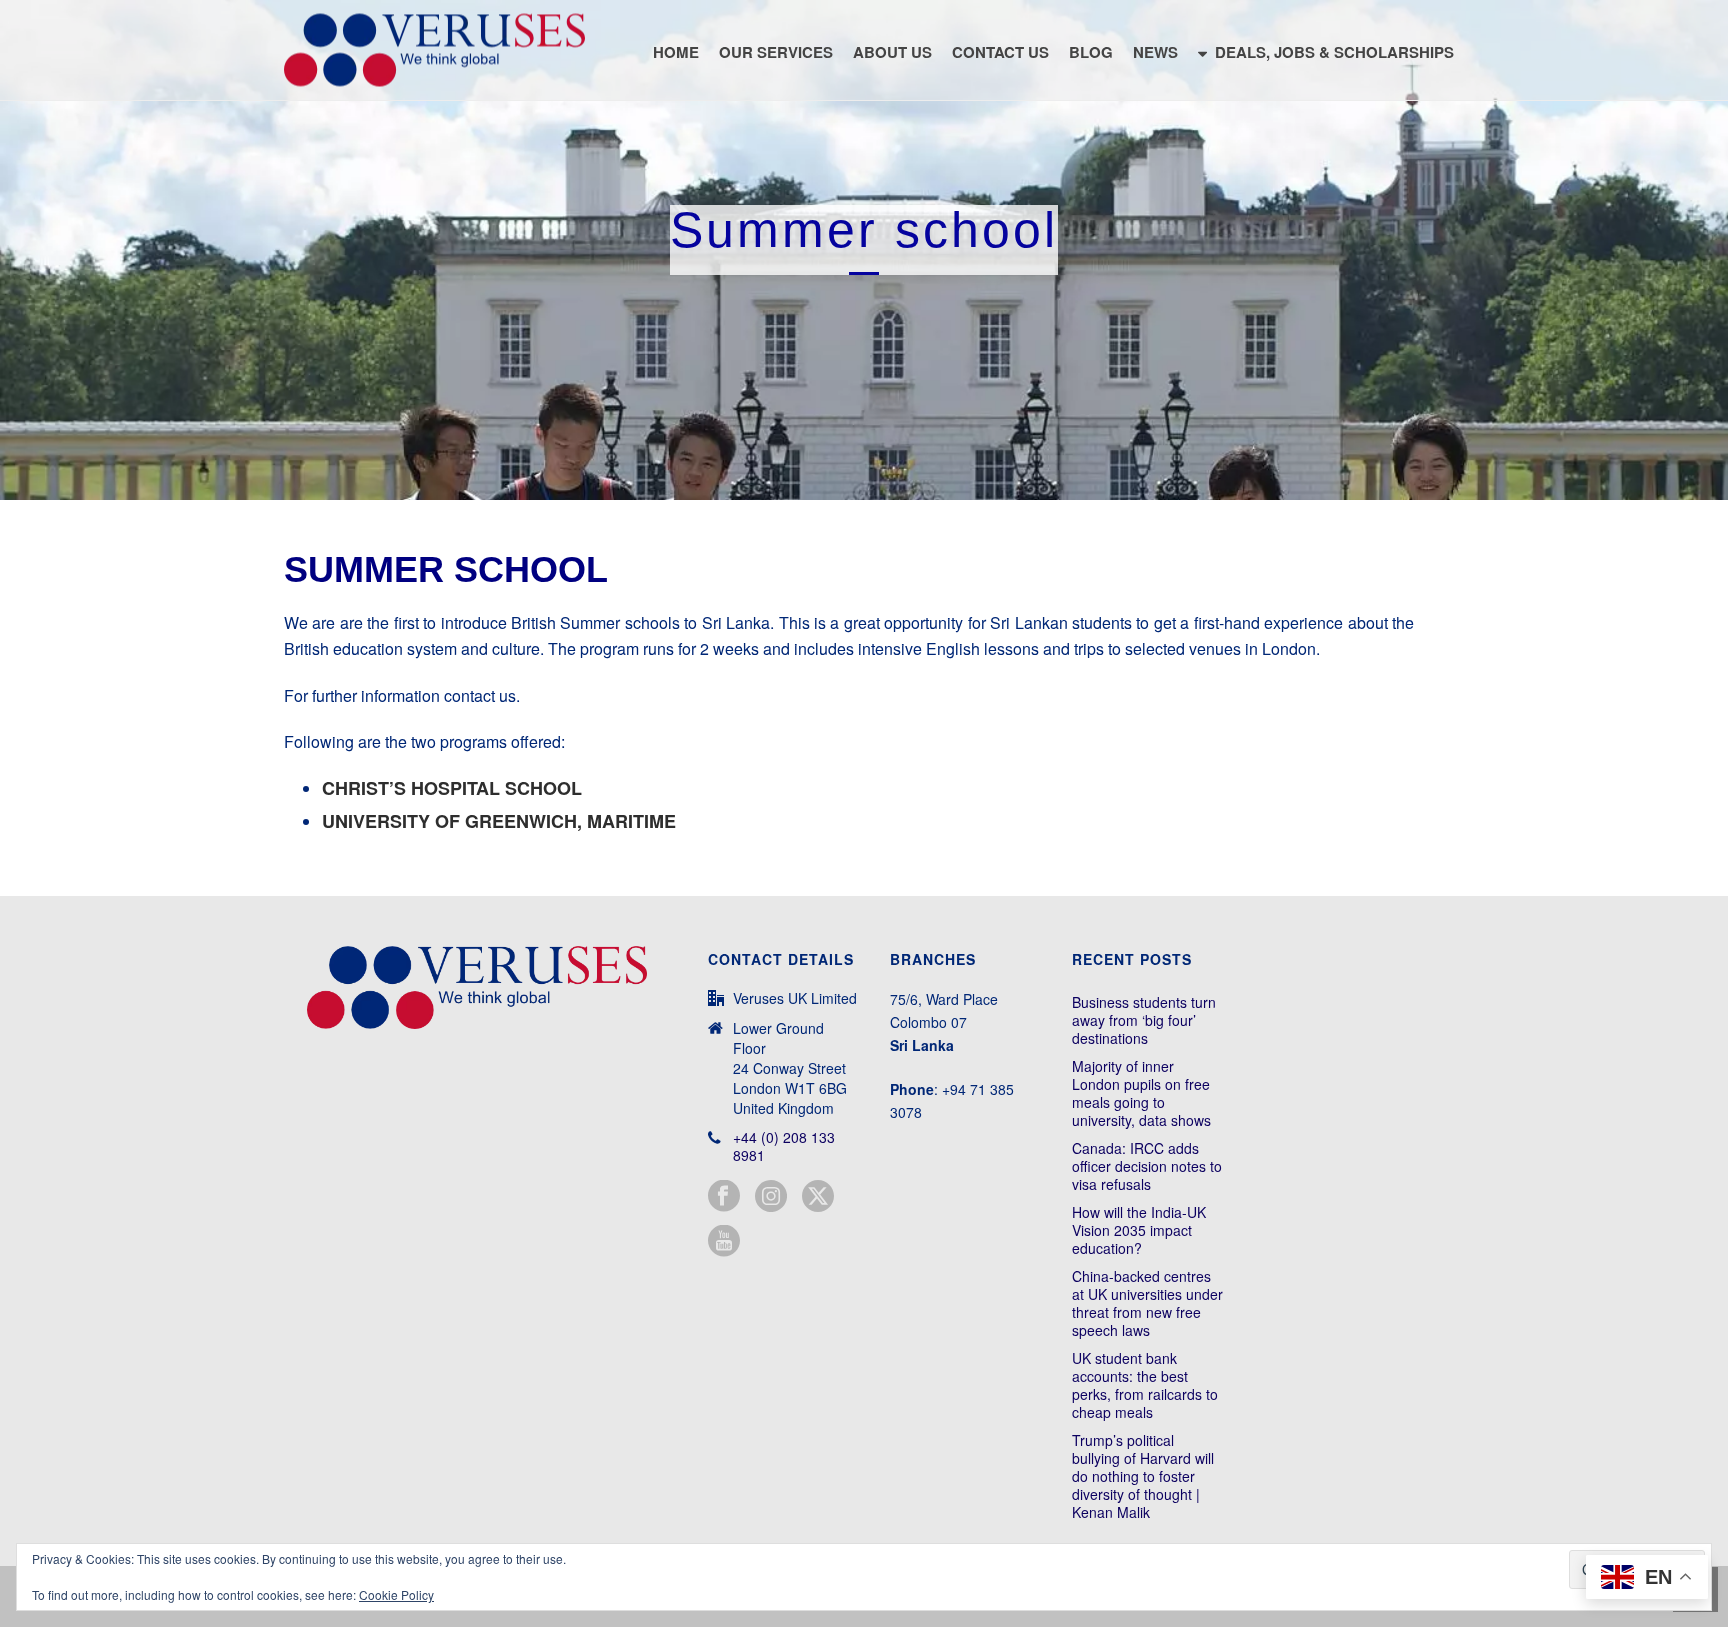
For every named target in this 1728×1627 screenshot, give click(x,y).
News (1155, 52)
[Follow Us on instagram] (771, 1196)
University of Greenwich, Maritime (499, 821)
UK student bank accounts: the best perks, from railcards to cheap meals (1145, 1385)
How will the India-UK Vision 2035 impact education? (1139, 1230)
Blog (1091, 52)
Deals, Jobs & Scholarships (1334, 52)
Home (676, 52)
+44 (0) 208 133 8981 (784, 1146)
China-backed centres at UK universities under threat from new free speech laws (1147, 1303)
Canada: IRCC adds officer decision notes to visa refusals (1147, 1166)
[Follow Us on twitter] (818, 1196)
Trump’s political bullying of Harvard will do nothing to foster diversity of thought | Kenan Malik (1143, 1476)
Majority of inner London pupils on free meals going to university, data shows (1141, 1093)
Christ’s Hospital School (452, 788)
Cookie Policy (396, 1594)
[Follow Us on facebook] (724, 1196)
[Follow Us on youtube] (724, 1241)
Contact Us (1000, 52)
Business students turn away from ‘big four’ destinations (1144, 1020)
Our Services (776, 52)
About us (892, 52)
